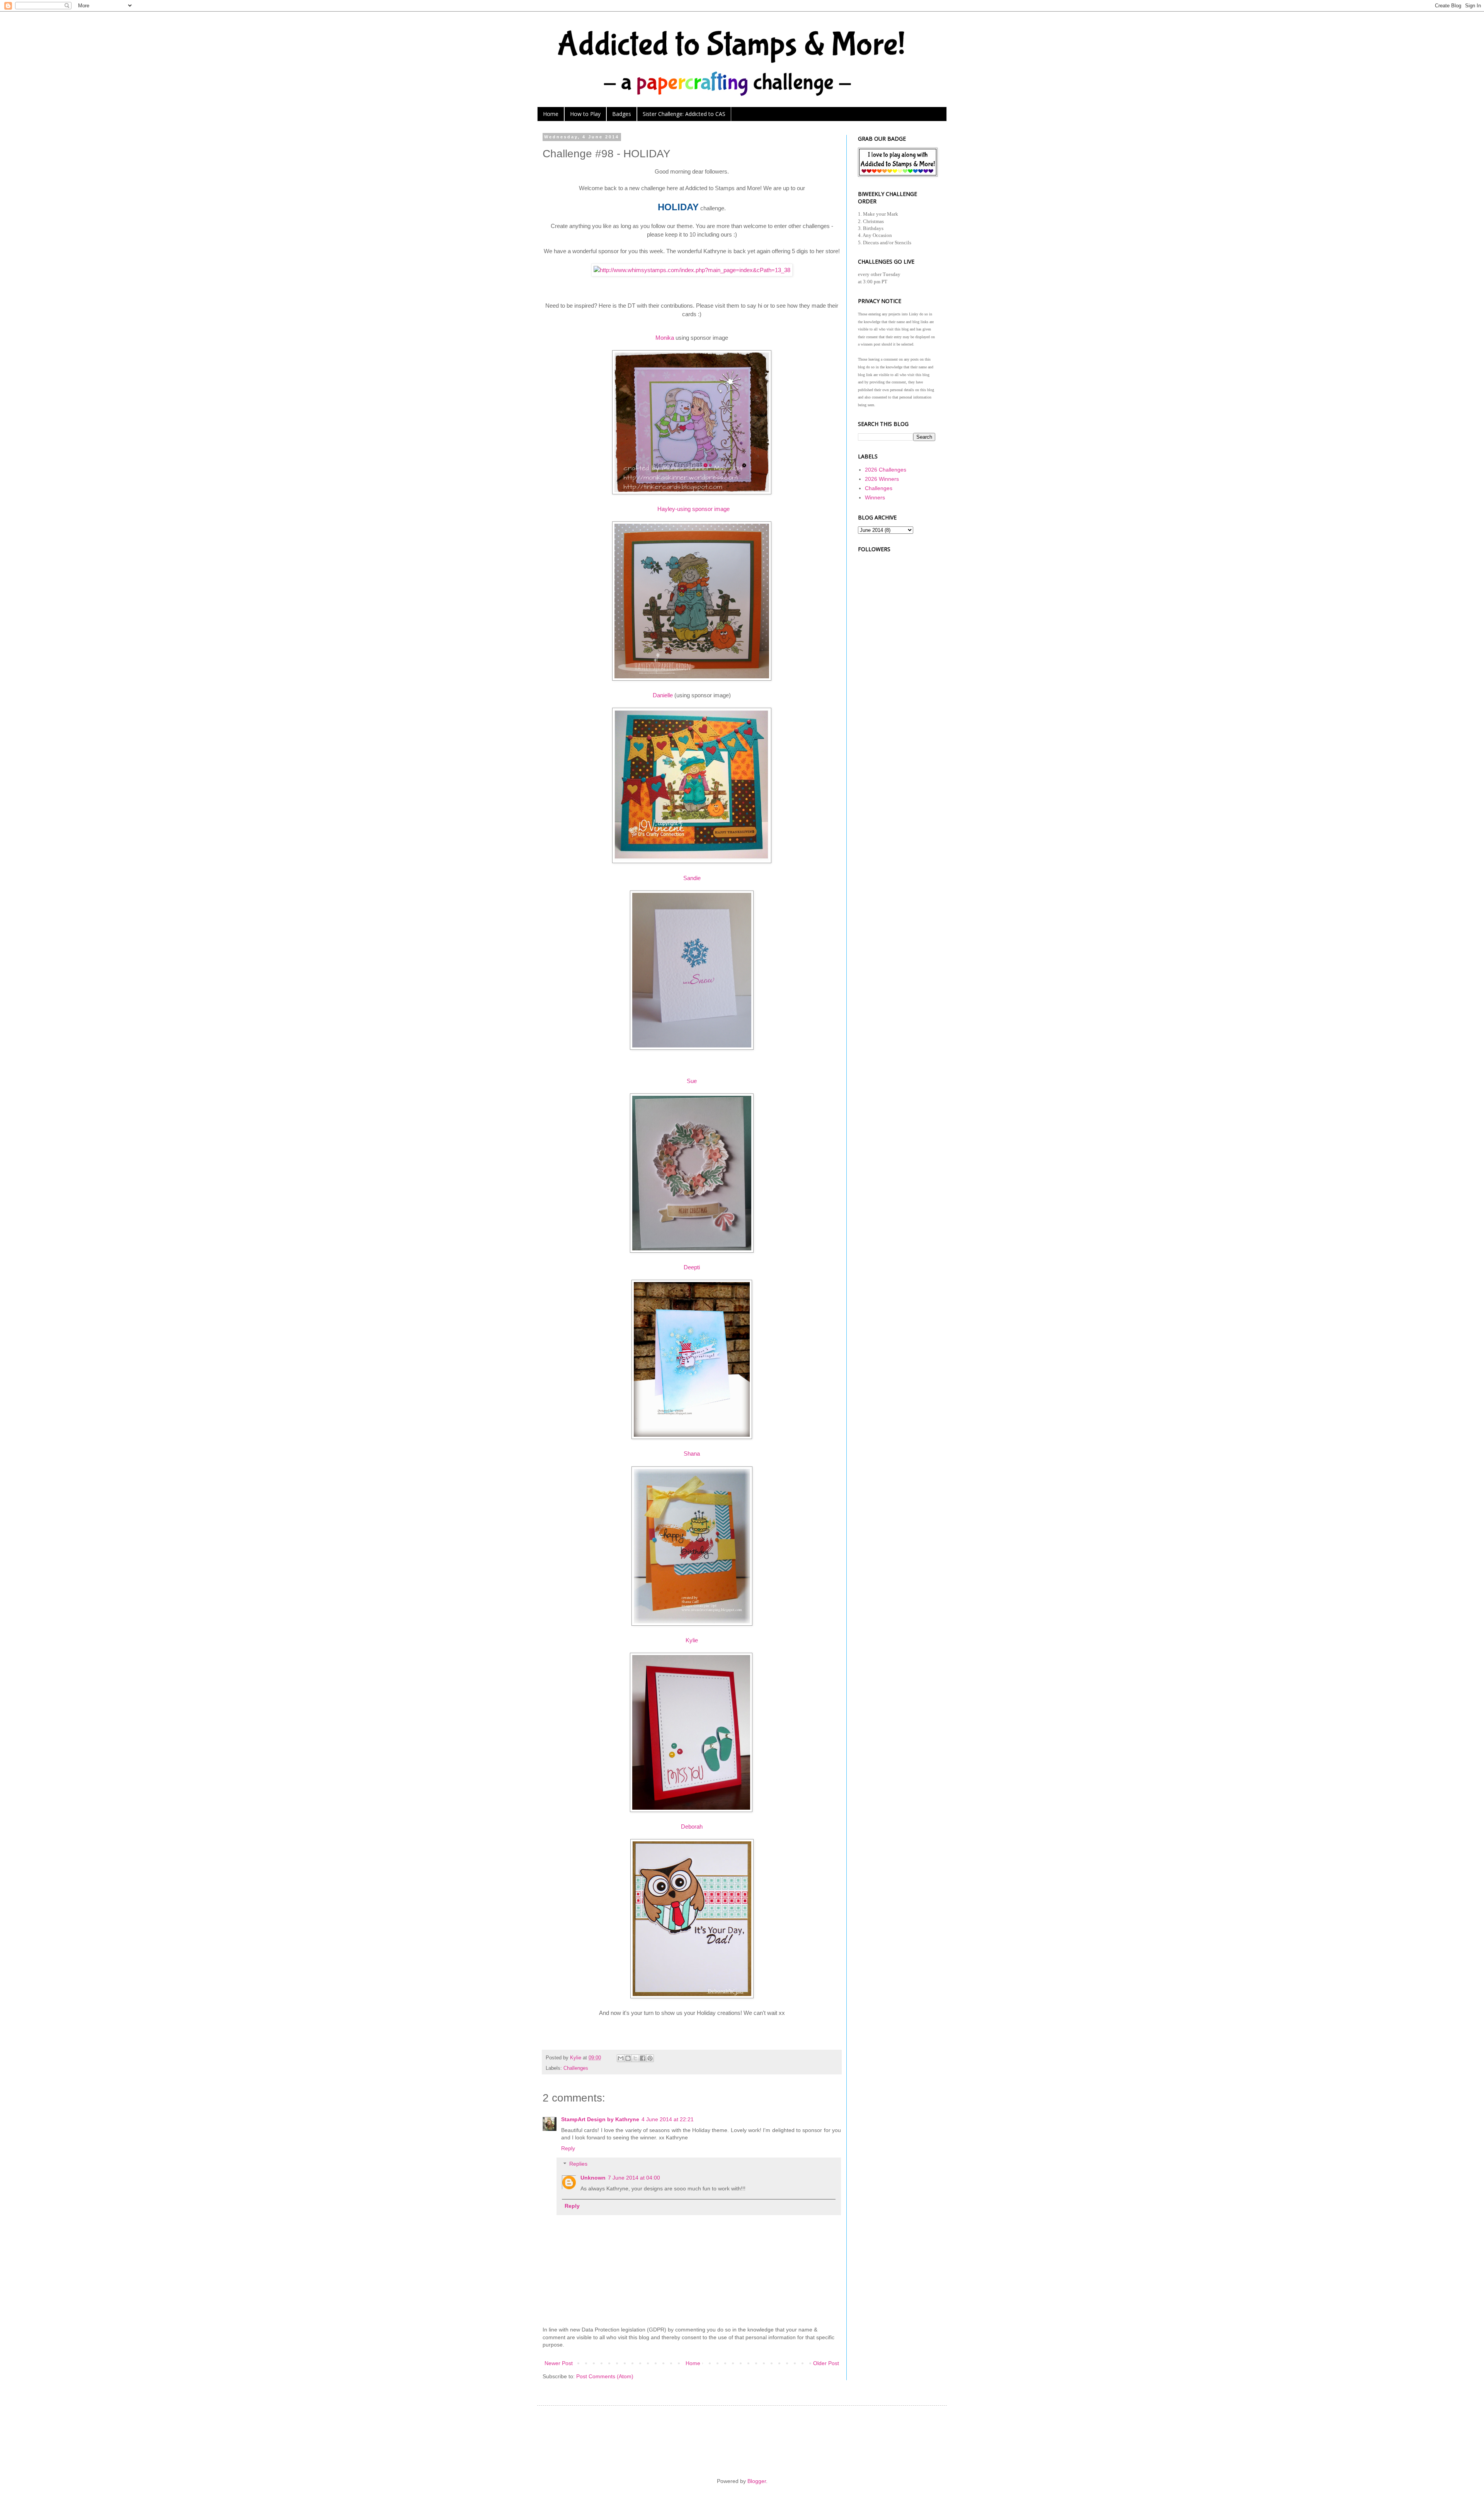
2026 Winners (882, 479)
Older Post (826, 2363)
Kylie (692, 1640)
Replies (578, 2164)
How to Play (585, 114)
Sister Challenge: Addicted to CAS (684, 114)
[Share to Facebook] (643, 2058)
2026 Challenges (886, 470)
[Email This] (621, 2058)
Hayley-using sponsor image (693, 509)
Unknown (593, 2178)
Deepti (692, 1267)
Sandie (692, 878)
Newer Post (559, 2363)
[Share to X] (635, 2058)
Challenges (576, 2068)
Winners (875, 497)
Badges (622, 114)
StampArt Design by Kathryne (600, 2119)
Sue (692, 1081)
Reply (568, 2148)
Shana (692, 1454)
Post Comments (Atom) (605, 2376)
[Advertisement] (897, 669)
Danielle (664, 695)
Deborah (692, 1826)
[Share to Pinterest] (650, 2058)
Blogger (757, 2481)
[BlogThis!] (628, 2058)
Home (551, 114)
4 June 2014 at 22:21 (668, 2119)
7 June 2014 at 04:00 (634, 2178)
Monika (665, 338)
